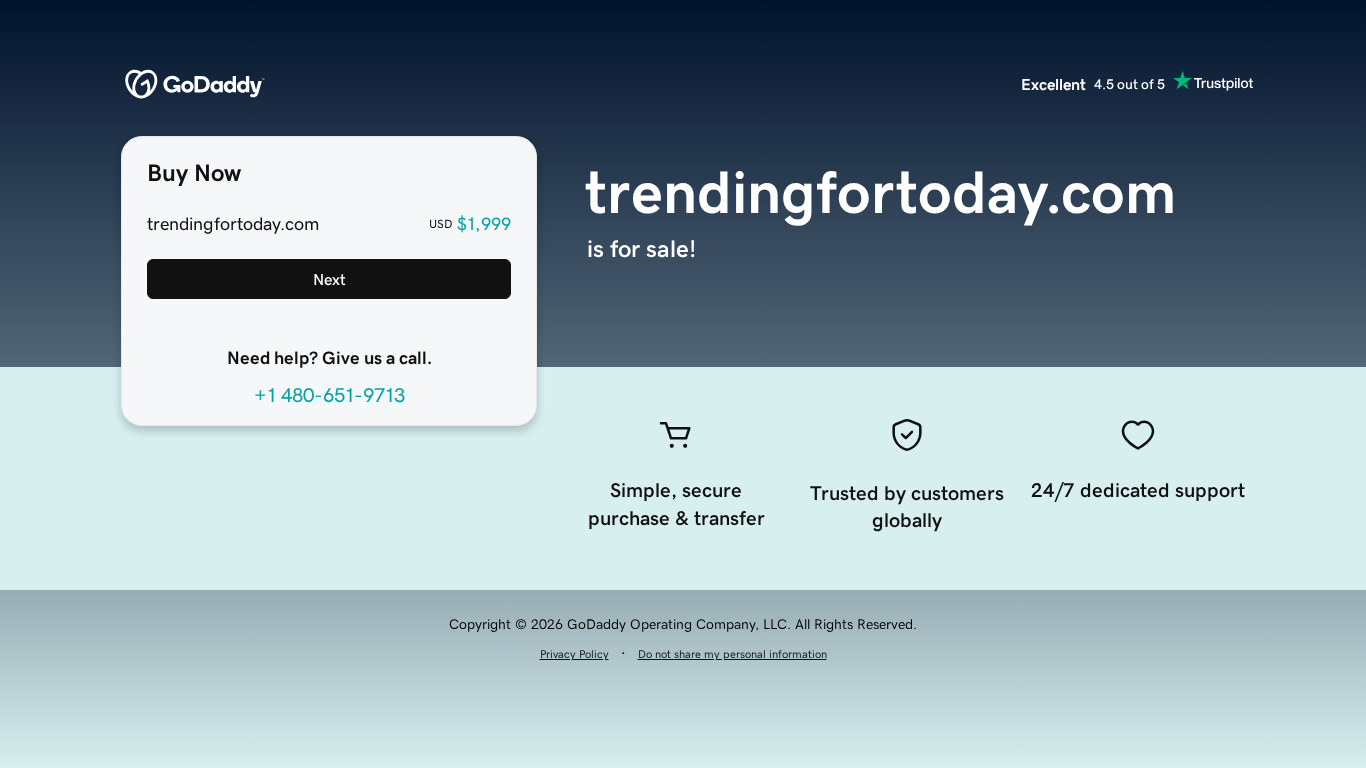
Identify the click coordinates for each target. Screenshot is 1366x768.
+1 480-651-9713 (329, 395)
